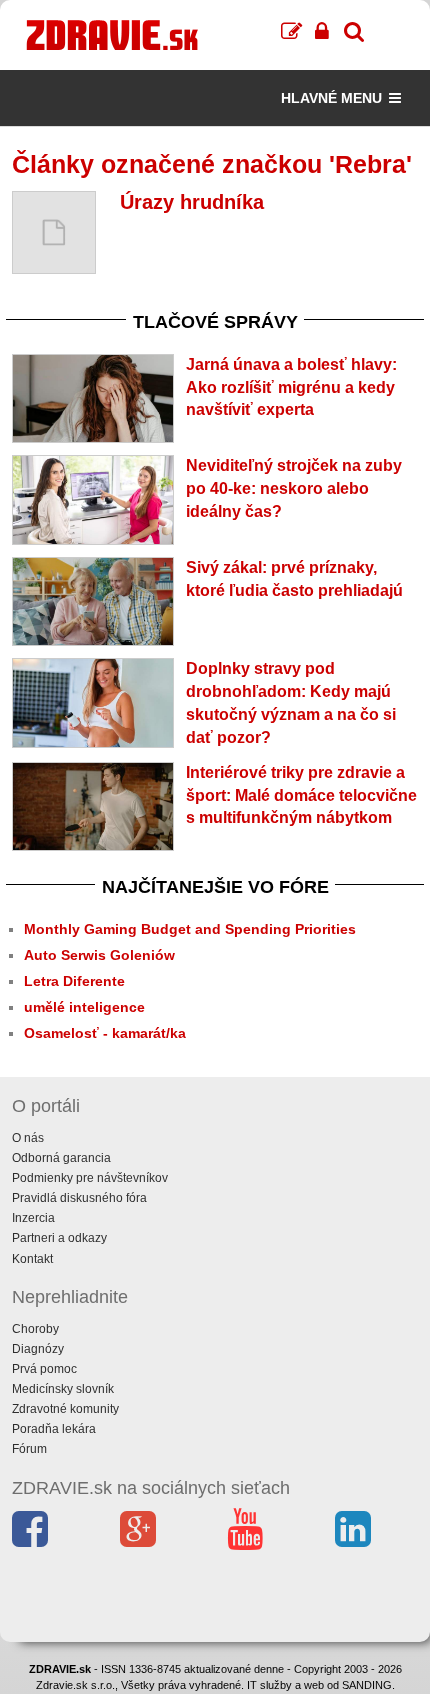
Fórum (29, 1449)
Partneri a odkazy (59, 1238)
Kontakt (32, 1259)
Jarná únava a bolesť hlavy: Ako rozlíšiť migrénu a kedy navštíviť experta (291, 387)
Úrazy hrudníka (192, 202)
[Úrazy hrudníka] (54, 233)
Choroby (35, 1329)
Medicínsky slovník (63, 1389)
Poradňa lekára (54, 1429)
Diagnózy (38, 1349)
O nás (28, 1138)
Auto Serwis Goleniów (99, 955)
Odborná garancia (61, 1158)
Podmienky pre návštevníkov (90, 1178)
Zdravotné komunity (65, 1409)
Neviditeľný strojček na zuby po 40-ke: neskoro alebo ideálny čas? (294, 488)
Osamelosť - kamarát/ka (105, 1033)
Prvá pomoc (44, 1369)
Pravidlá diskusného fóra (79, 1198)
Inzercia (33, 1218)
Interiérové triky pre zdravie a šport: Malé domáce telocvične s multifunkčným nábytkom (301, 795)
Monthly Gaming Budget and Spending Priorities (190, 929)
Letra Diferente (74, 981)
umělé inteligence (84, 1007)
